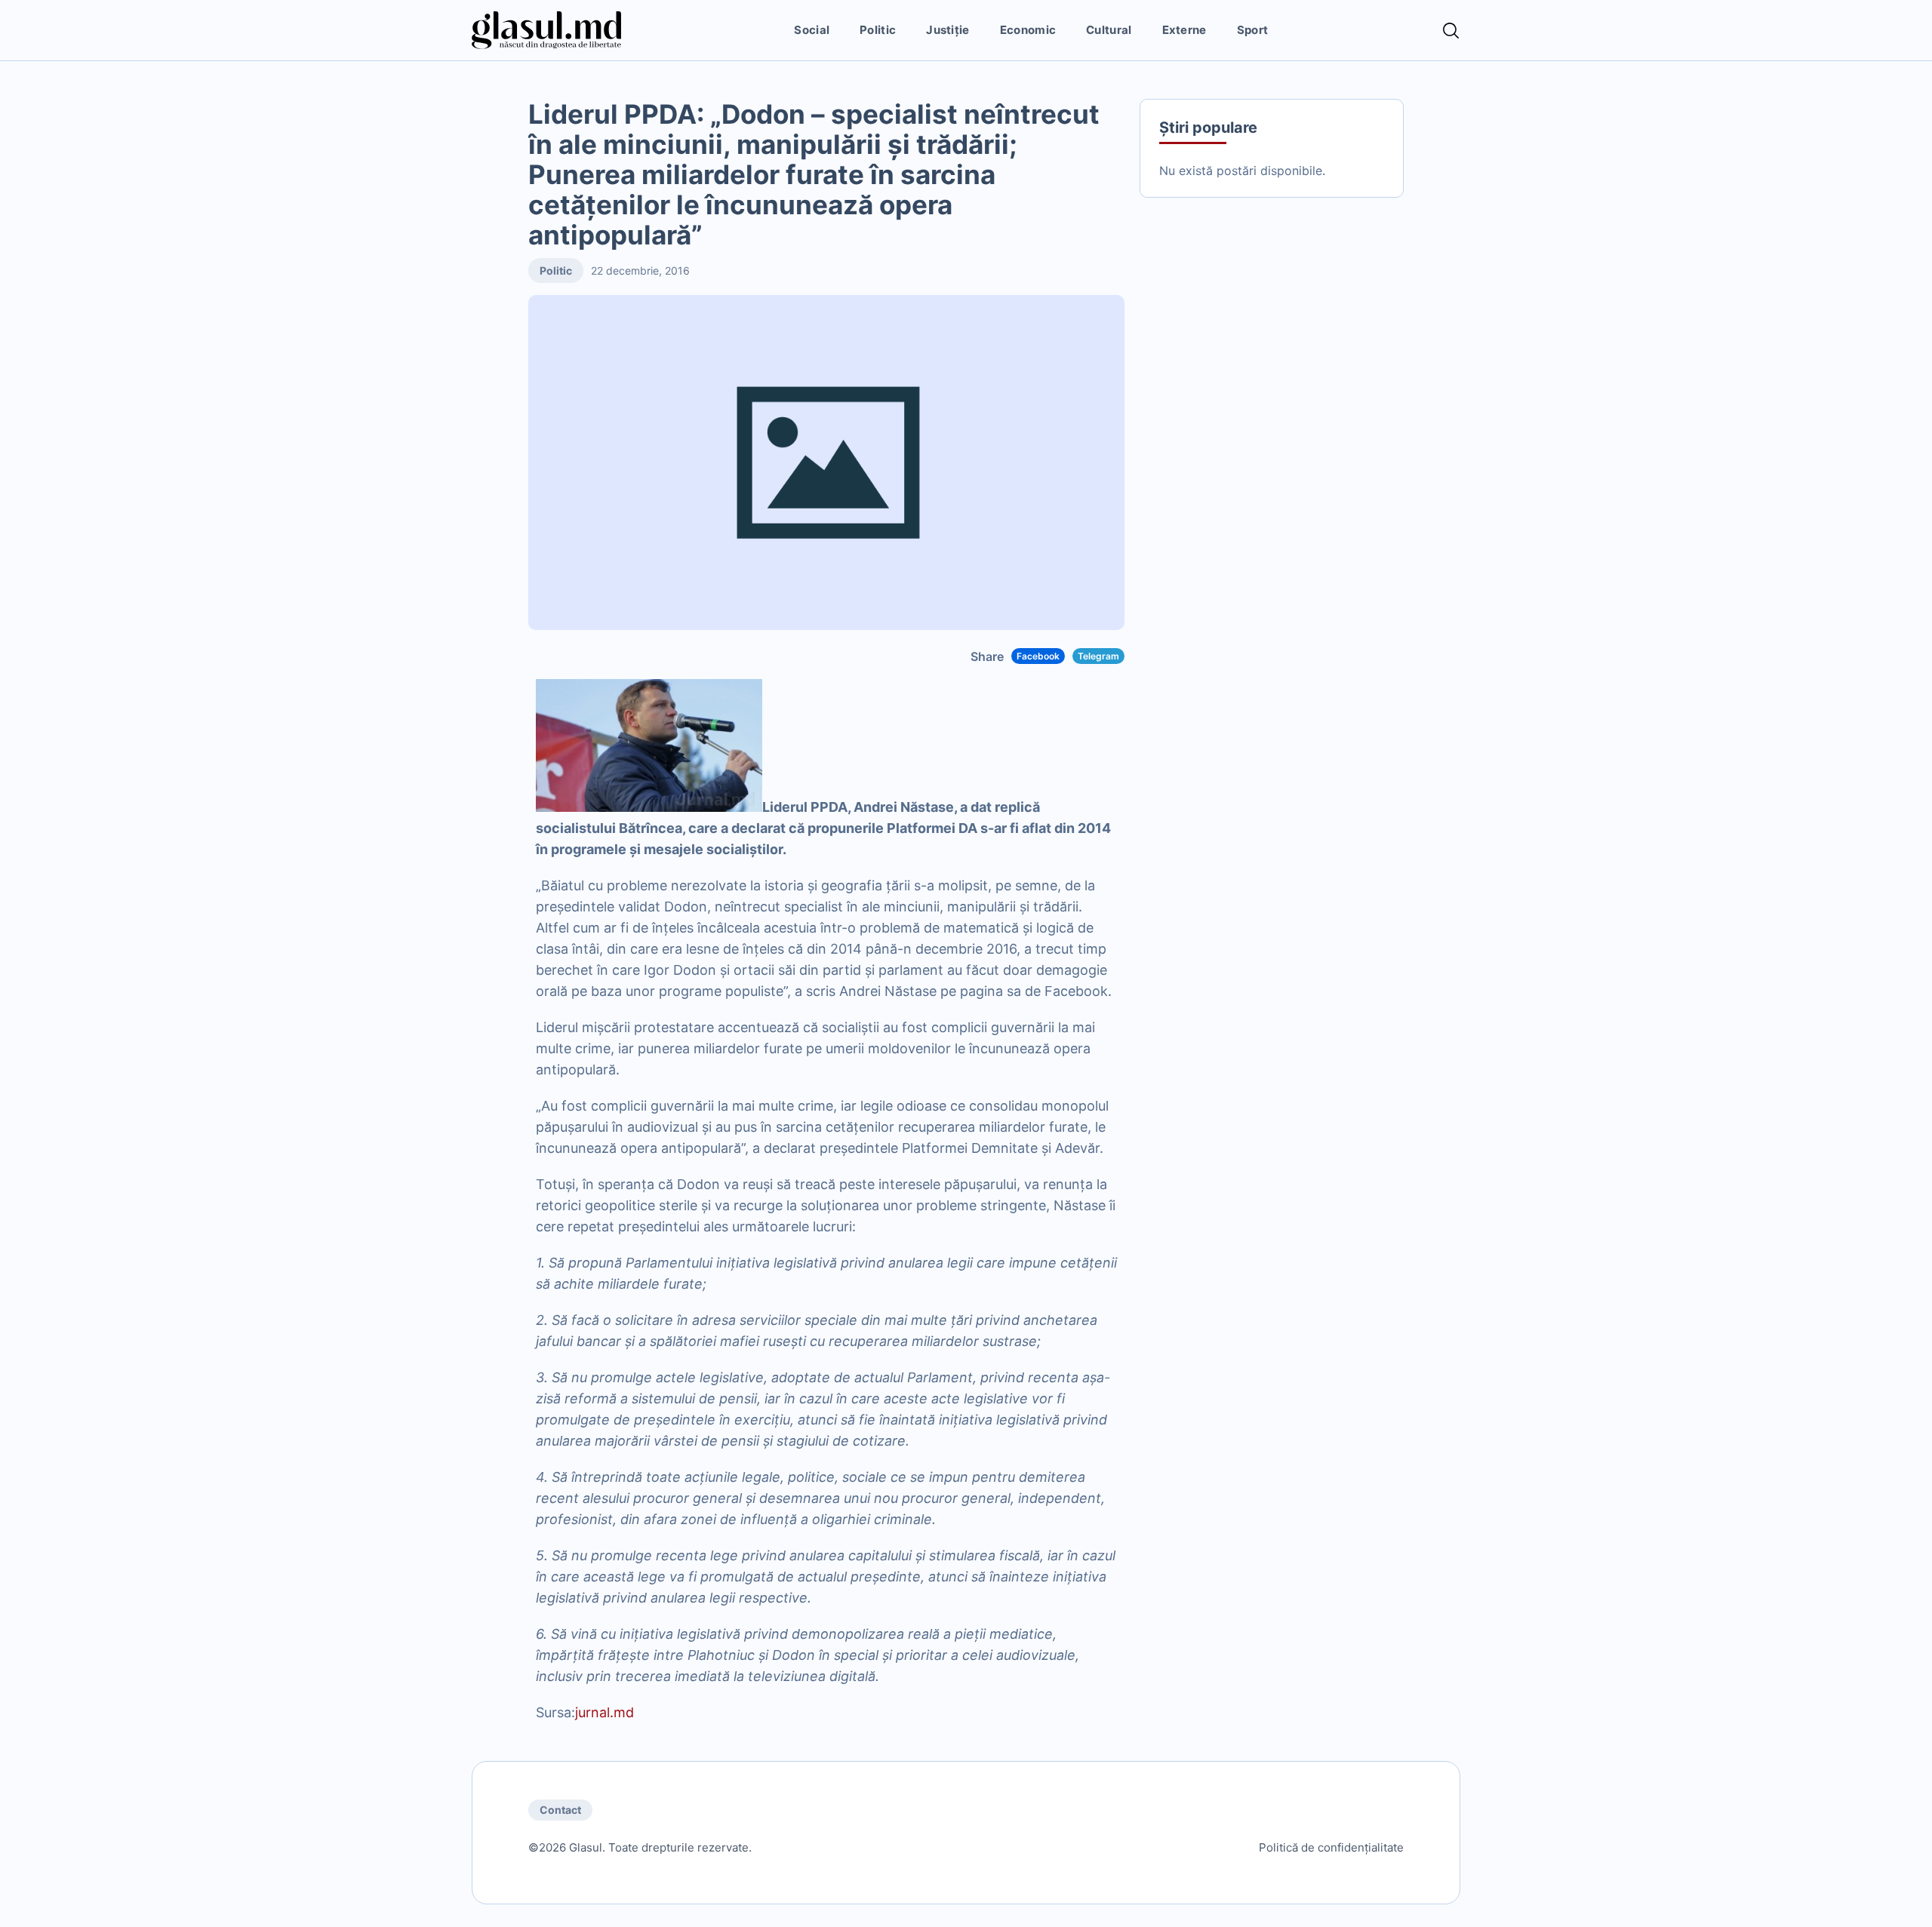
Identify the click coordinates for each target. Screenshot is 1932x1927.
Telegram (1098, 656)
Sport (1253, 30)
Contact (560, 1810)
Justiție (948, 30)
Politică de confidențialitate (1331, 1847)
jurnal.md (605, 1712)
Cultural (1109, 30)
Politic (878, 30)
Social (812, 30)
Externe (1184, 30)
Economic (1028, 30)
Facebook (1038, 656)
